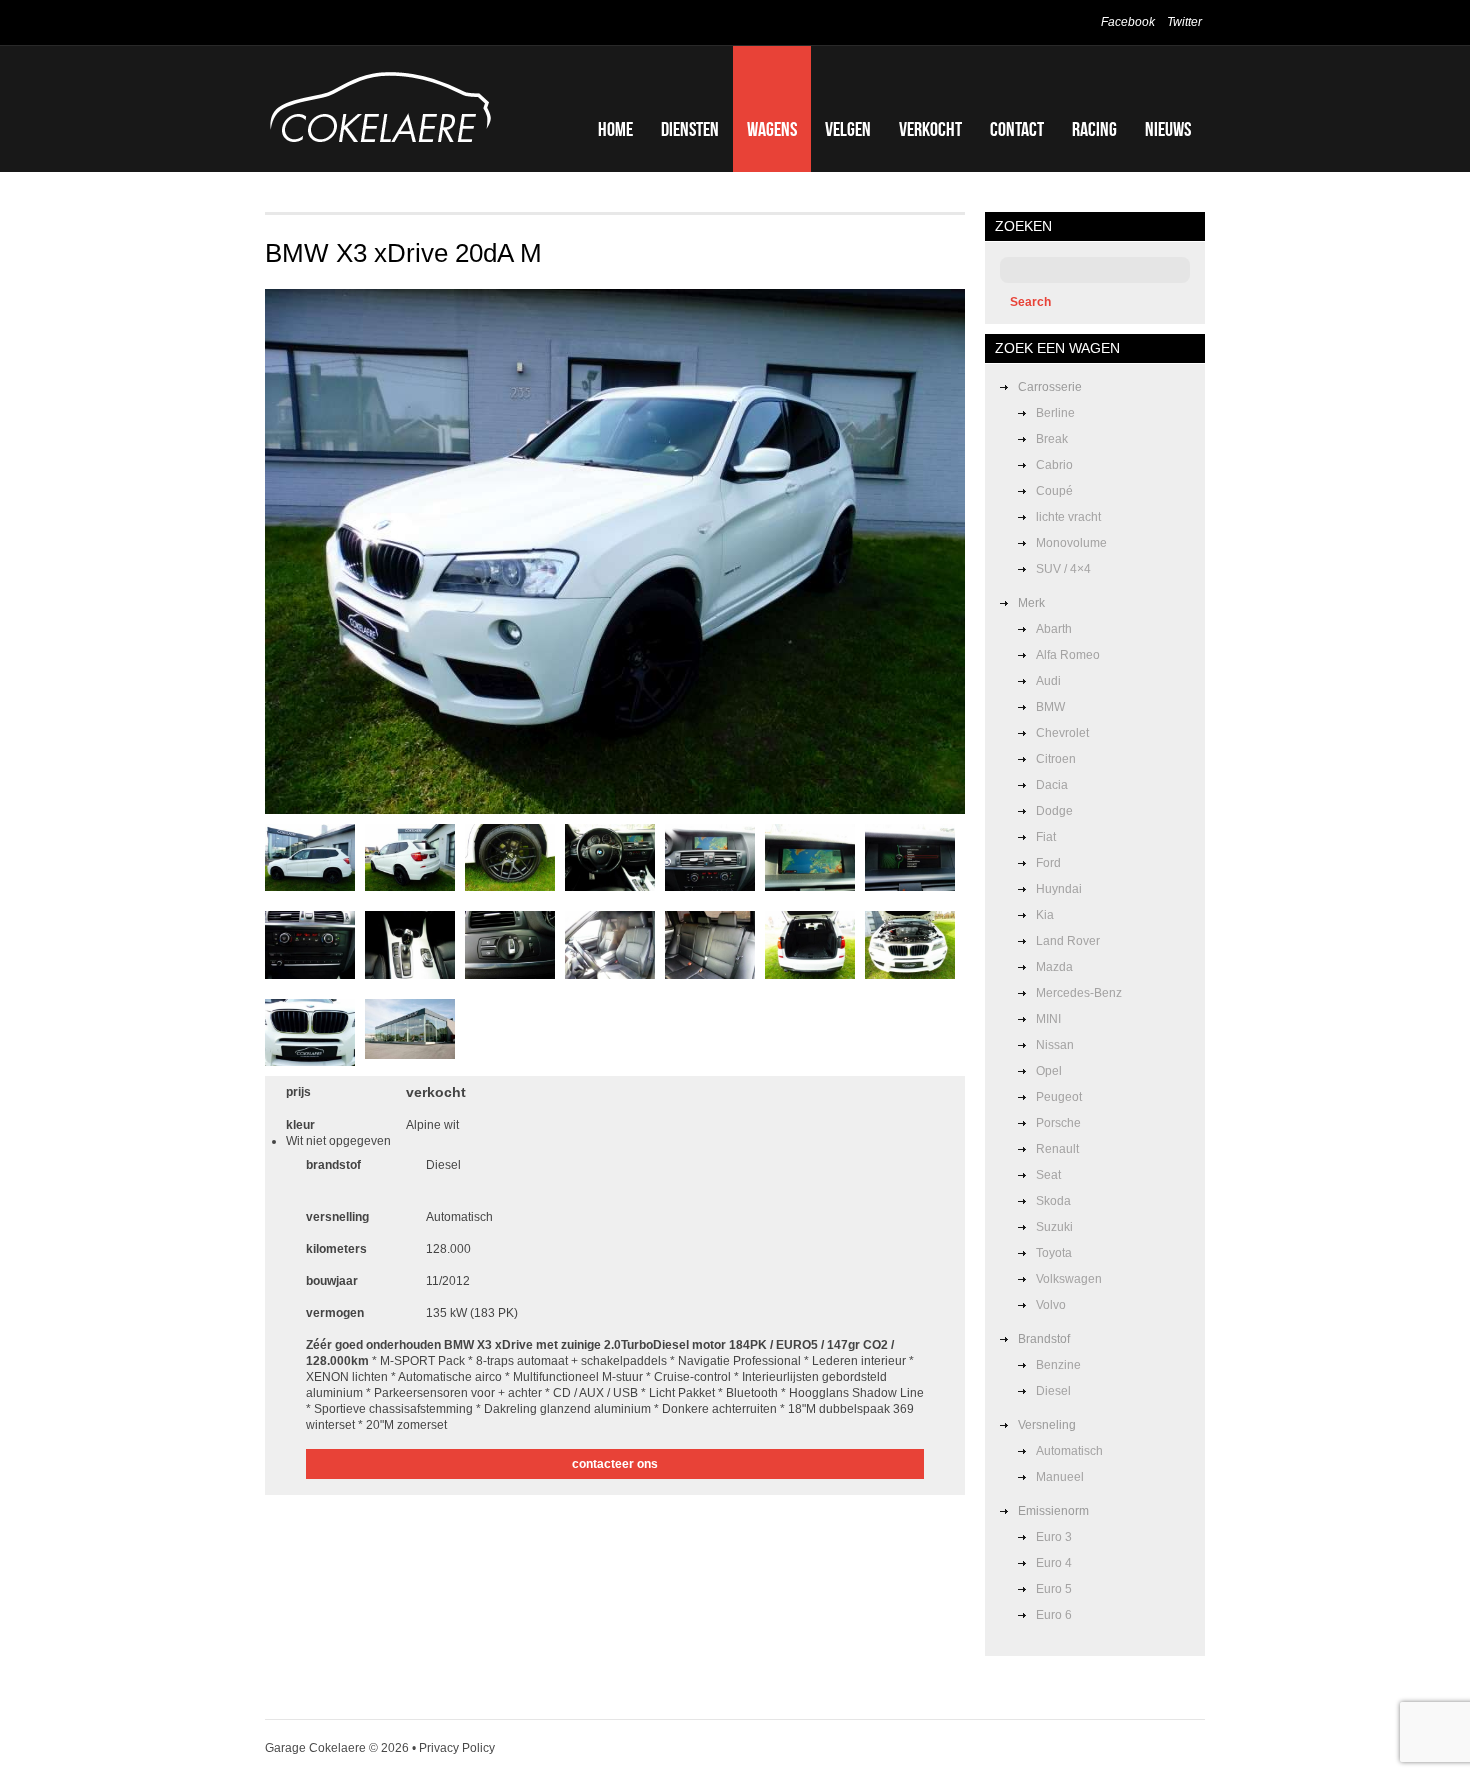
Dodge (1054, 811)
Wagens (772, 129)
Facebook (1128, 22)
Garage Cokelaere (315, 1748)
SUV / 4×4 (1063, 569)
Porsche (1058, 1123)
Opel (1049, 1071)
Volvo (1051, 1305)
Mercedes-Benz (1079, 993)
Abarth (1054, 629)
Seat (1048, 1175)
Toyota (1054, 1253)
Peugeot (1059, 1097)
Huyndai (1059, 889)
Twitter (1184, 22)
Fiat (1046, 837)
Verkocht (930, 129)
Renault (1057, 1149)
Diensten (690, 129)
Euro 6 (1054, 1615)
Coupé (1054, 491)
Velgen (848, 129)
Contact (1017, 129)
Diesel (1053, 1391)
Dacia (1052, 785)
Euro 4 (1054, 1563)
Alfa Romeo (1068, 655)
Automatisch (1069, 1451)
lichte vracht (1068, 517)
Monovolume (1071, 543)
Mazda (1054, 967)
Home (615, 129)
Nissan (1055, 1045)
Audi (1048, 681)
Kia (1045, 915)
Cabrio (1054, 465)
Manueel (1060, 1477)
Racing (1094, 129)
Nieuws (1168, 129)
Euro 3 (1054, 1537)
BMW (1050, 707)
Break (1052, 439)
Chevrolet (1062, 733)
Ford (1048, 863)
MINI (1048, 1019)
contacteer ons (615, 1464)
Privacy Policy (457, 1748)
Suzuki (1054, 1227)
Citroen (1056, 759)
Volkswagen (1069, 1279)
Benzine (1058, 1365)
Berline (1055, 413)
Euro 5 (1054, 1589)
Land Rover (1068, 941)
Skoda (1053, 1201)
